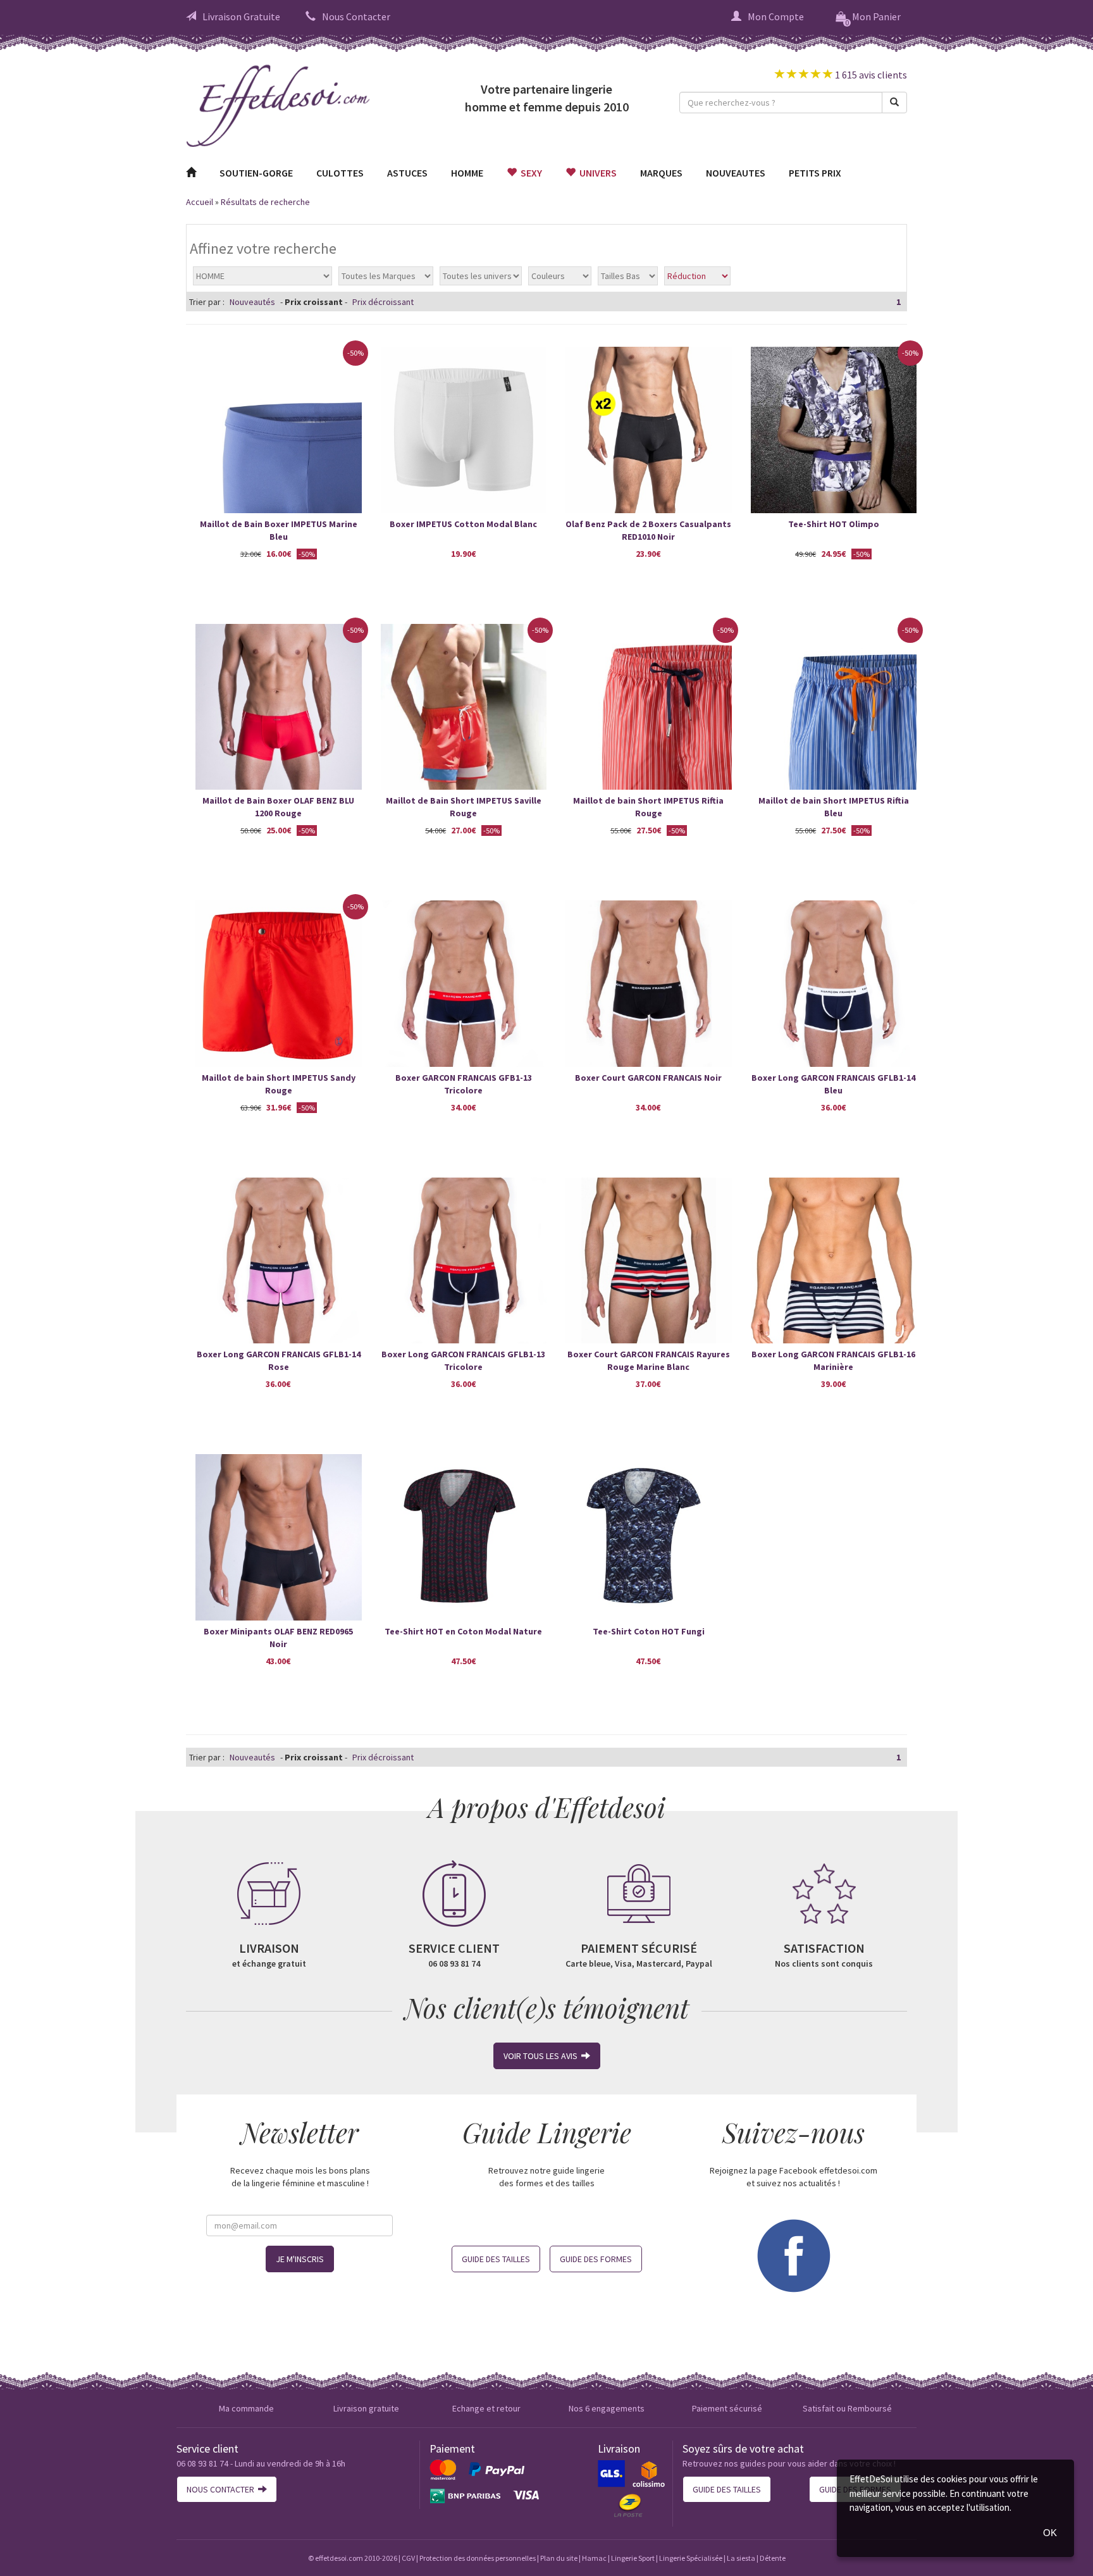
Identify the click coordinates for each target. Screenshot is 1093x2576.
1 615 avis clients (870, 75)
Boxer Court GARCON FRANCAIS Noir (648, 1078)
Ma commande (246, 2408)
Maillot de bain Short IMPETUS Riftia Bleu (834, 807)
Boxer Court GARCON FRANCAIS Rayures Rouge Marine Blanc (649, 1360)
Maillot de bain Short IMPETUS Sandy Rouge (279, 1084)
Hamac (594, 2558)
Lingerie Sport (633, 2558)
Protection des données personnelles (478, 2558)
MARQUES (661, 173)
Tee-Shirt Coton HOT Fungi (649, 1631)
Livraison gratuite (366, 2408)
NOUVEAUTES (736, 173)
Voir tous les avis (542, 2056)
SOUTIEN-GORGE (256, 173)
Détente (773, 2558)
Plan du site (559, 2558)
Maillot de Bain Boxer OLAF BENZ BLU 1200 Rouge (278, 807)
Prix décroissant (383, 302)
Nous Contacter (356, 16)
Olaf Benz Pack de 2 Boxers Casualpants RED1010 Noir (648, 530)
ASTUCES (407, 173)
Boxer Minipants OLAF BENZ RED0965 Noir (278, 1638)
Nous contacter (222, 2489)
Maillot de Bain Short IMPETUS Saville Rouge (464, 807)
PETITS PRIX (815, 173)
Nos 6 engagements (607, 2408)
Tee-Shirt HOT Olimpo (834, 524)
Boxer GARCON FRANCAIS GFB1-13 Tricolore (464, 1084)
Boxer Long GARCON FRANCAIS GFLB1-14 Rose (279, 1360)
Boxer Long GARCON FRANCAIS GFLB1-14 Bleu (833, 1084)
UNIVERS (596, 173)
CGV (408, 2558)
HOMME (467, 173)
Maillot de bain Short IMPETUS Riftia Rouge (648, 807)
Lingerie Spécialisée (691, 2558)
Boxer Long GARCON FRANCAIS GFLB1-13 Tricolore (463, 1360)
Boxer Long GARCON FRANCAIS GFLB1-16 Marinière (833, 1360)
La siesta (741, 2558)
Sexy (529, 173)
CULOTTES (340, 173)
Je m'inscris (300, 2259)
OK (1050, 2533)
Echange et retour (486, 2408)
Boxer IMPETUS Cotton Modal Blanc (463, 524)
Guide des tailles (496, 2259)
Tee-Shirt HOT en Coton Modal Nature (463, 1631)
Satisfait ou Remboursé (847, 2408)
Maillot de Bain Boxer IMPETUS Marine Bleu (279, 530)
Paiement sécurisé (727, 2408)
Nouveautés (252, 302)
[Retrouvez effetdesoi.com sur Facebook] (793, 2255)
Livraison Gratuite (241, 16)
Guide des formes (596, 2259)
